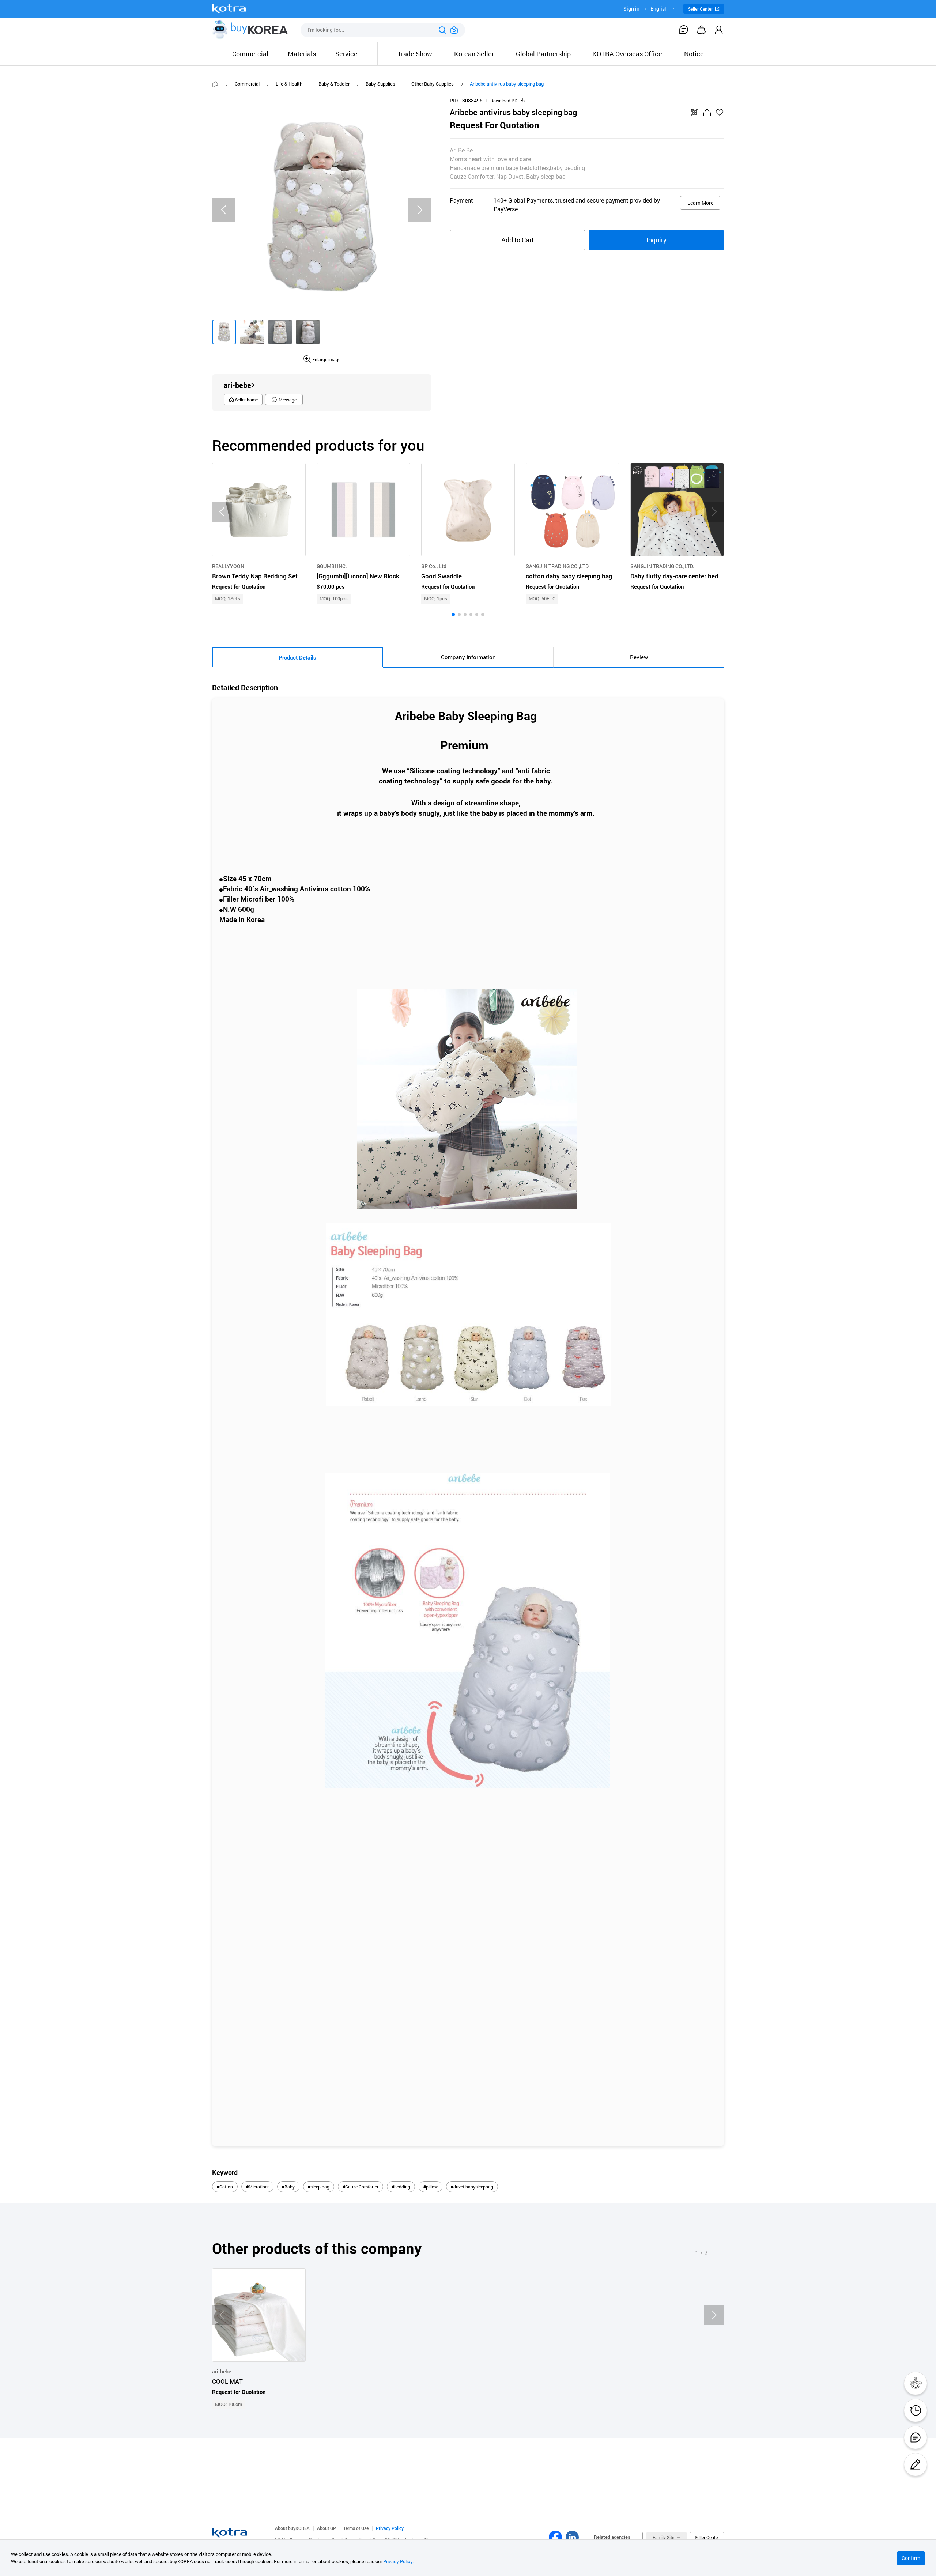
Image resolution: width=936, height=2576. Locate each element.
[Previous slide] (224, 210)
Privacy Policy (390, 2528)
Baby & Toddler (334, 84)
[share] (707, 113)
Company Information (468, 657)
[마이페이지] (719, 30)
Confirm (911, 2558)
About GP (327, 2528)
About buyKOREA (292, 2528)
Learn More (700, 203)
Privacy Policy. (398, 2561)
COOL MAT (227, 2382)
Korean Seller (474, 54)
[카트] (701, 30)
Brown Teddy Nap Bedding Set (255, 576)
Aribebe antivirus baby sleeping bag (507, 84)
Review (639, 657)
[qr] (695, 113)
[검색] (442, 30)
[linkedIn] (572, 2537)
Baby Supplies (380, 84)
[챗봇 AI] (916, 2383)
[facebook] (555, 2537)
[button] (453, 615)
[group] (224, 332)
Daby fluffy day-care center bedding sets (677, 576)
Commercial (247, 84)
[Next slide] (420, 210)
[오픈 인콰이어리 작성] (916, 2464)
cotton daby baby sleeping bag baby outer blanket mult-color (573, 576)
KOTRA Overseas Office (627, 54)
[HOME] (215, 84)
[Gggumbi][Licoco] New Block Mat (363, 576)
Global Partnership (543, 54)
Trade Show (415, 54)
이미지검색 (454, 30)
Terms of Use (356, 2528)
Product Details (297, 657)
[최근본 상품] (916, 2410)
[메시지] (684, 30)
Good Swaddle (441, 576)
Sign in (631, 9)
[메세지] (916, 2437)
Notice (694, 54)
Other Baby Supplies (433, 84)
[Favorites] (720, 113)
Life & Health (289, 84)
